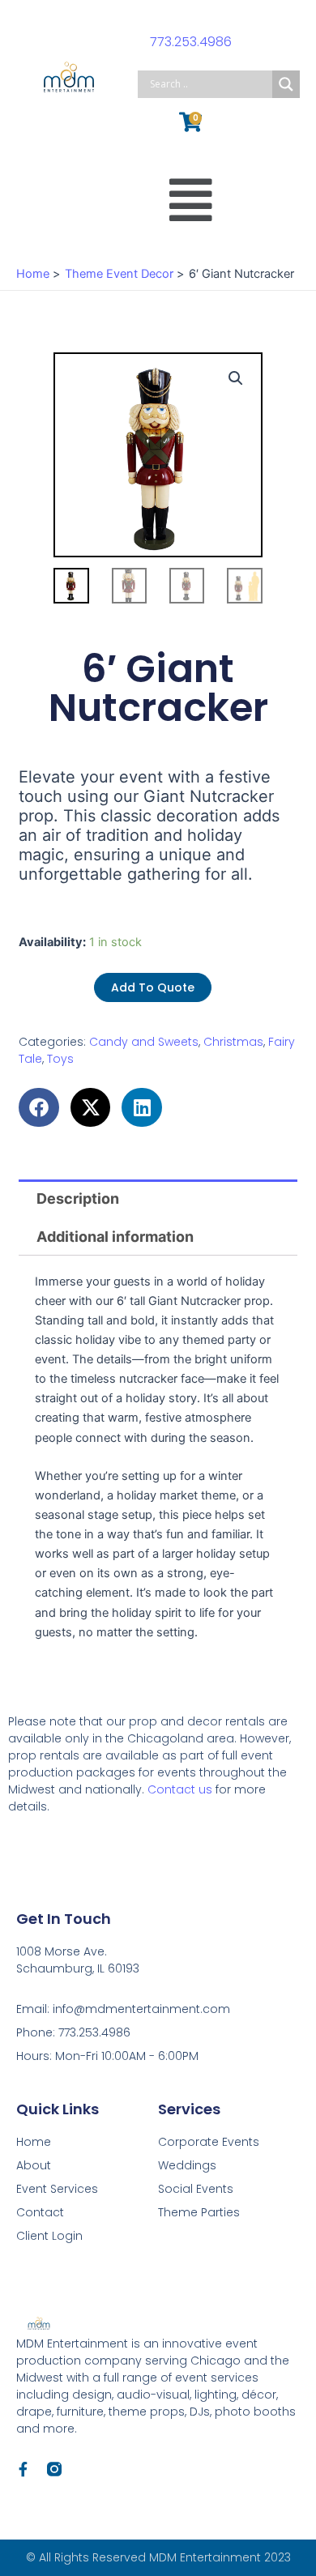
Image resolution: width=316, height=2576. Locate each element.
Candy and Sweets (144, 1042)
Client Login (49, 2236)
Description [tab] (78, 1198)
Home (34, 2142)
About (34, 2165)
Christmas (233, 1042)
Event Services (57, 2189)
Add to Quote (153, 987)
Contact (40, 2212)
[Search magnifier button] (286, 84)
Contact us (180, 1789)
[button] (190, 200)
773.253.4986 (191, 42)
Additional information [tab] (115, 1237)
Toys (60, 1059)
